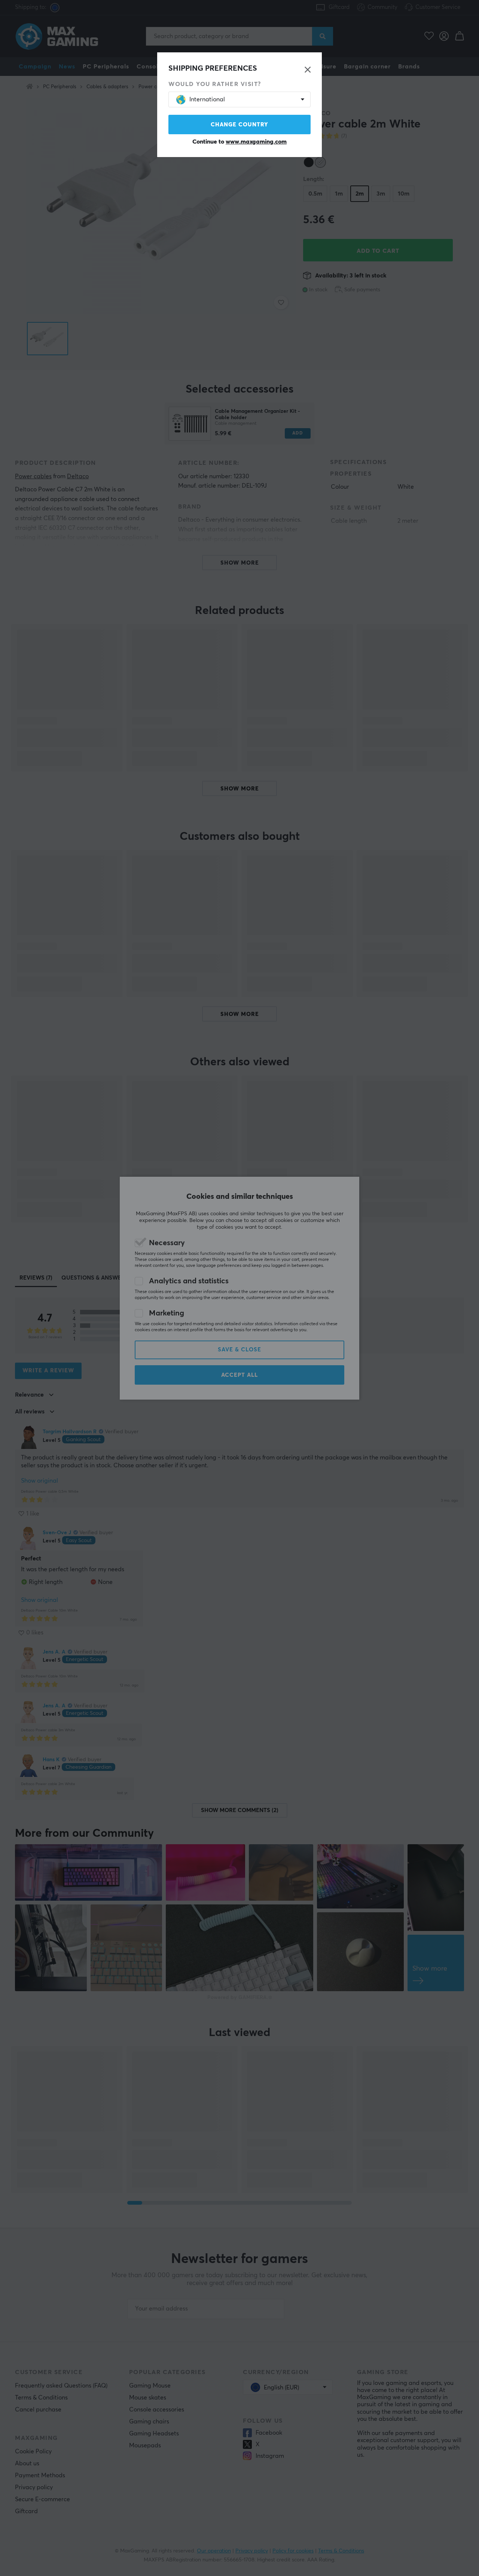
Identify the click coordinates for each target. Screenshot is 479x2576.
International (207, 99)
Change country (239, 125)
